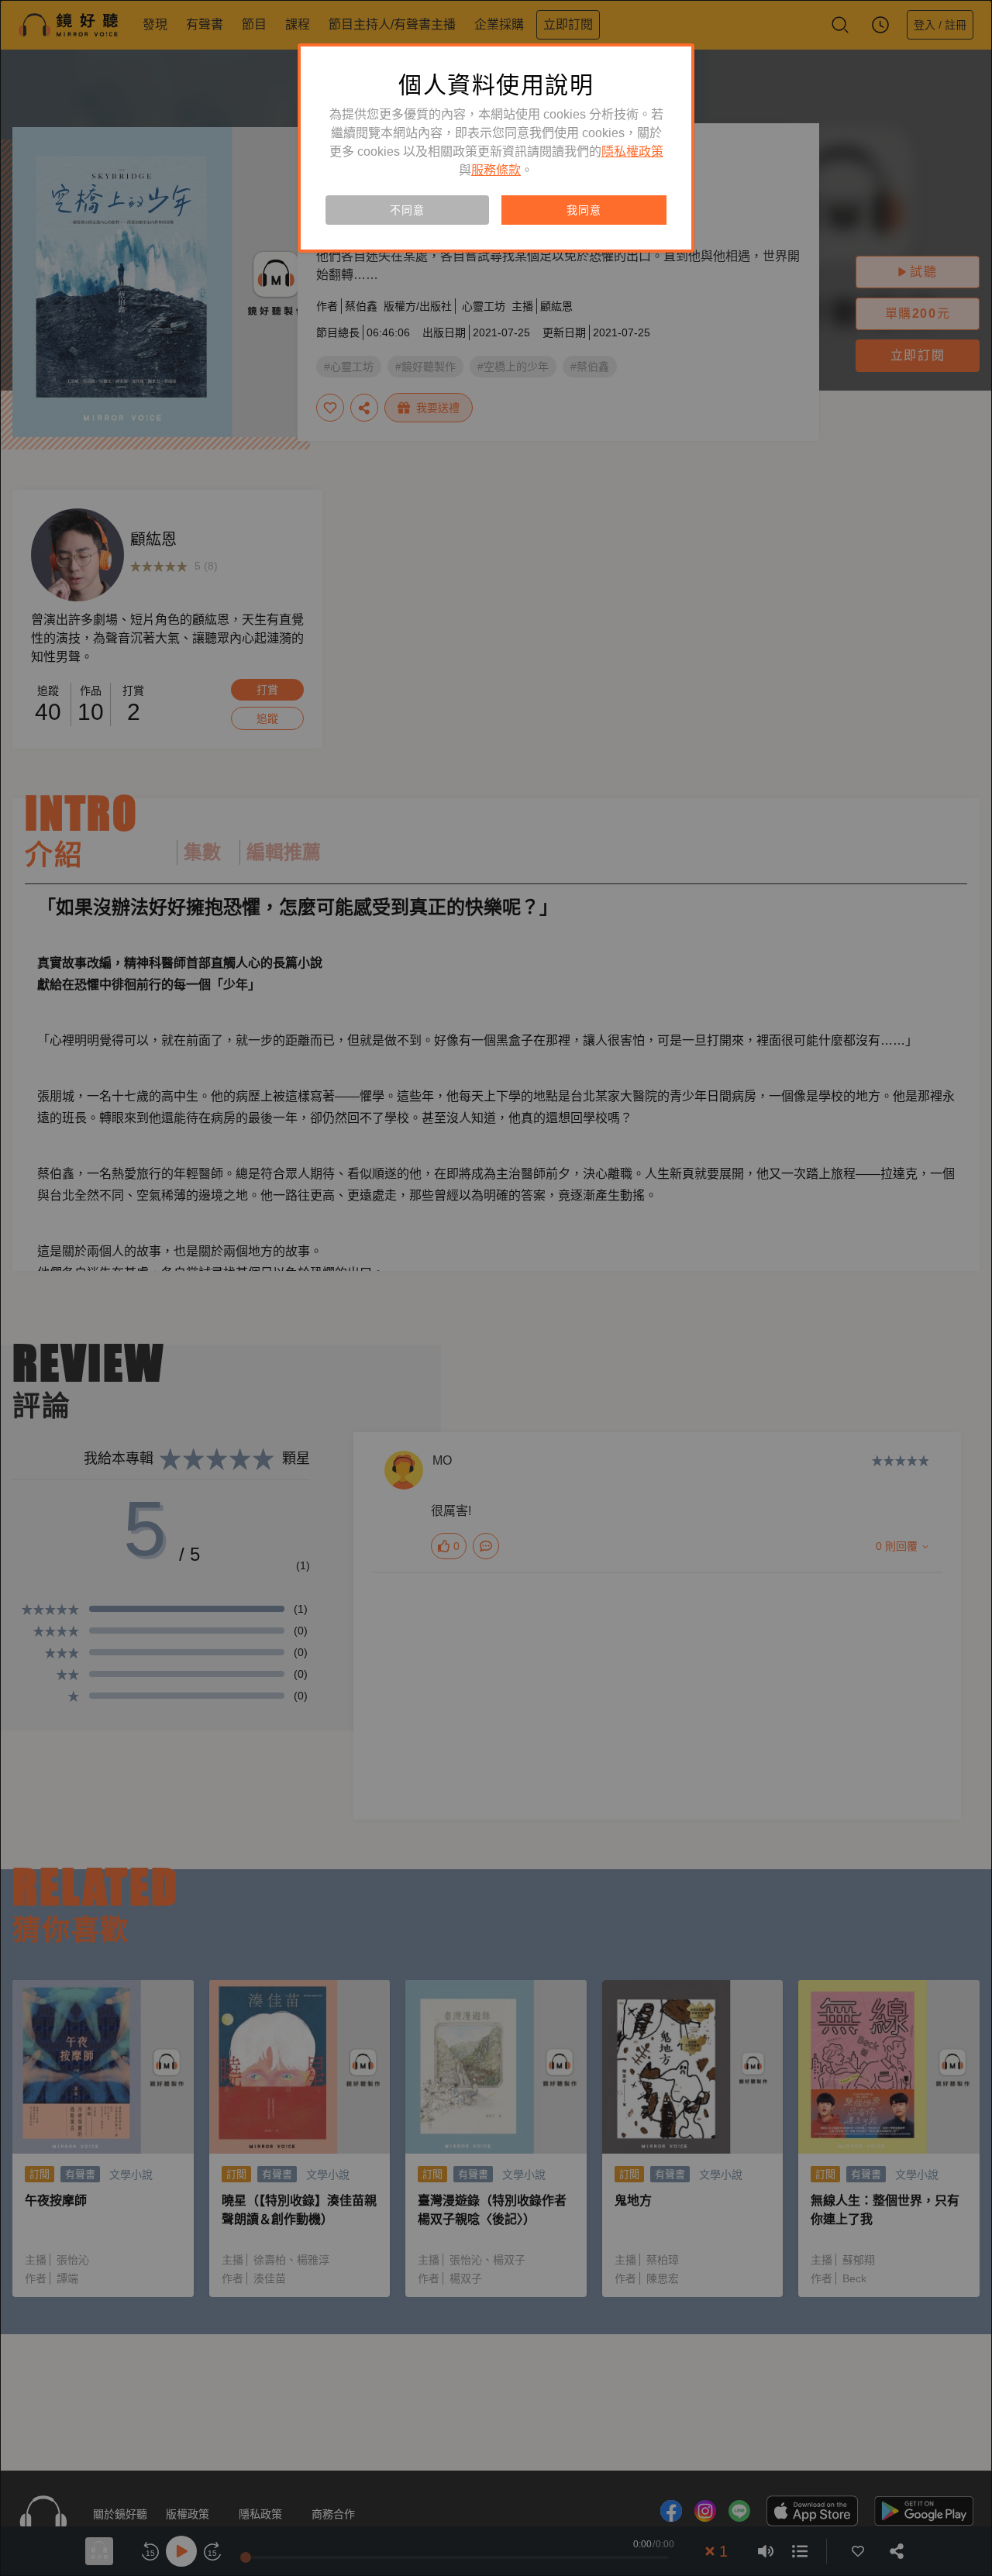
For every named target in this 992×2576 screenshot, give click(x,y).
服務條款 (496, 170)
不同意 (407, 210)
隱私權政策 (632, 152)
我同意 (584, 210)
